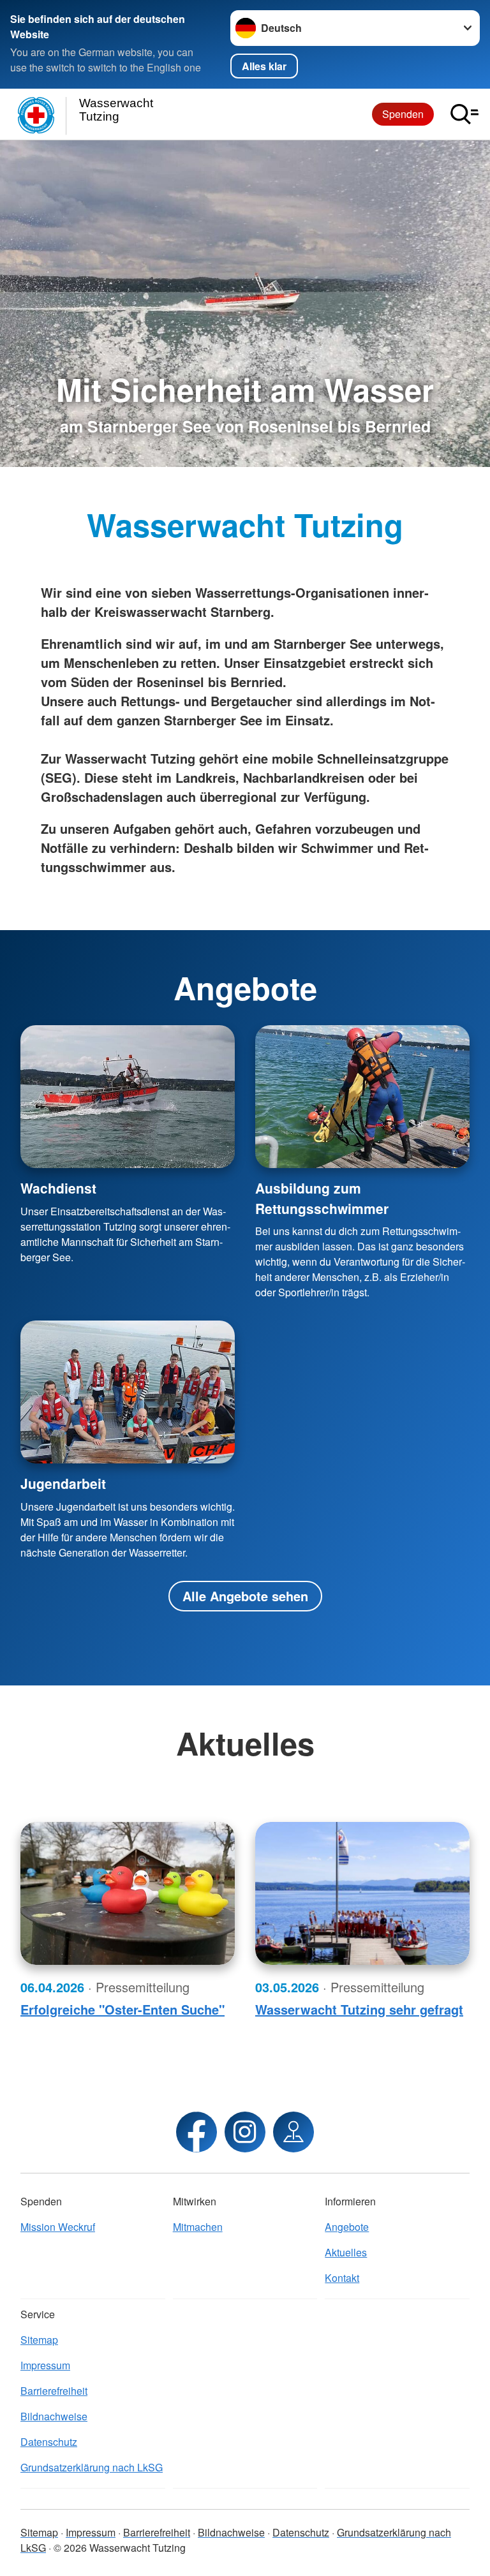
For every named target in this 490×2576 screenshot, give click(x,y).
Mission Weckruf (58, 2227)
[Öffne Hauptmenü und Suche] (464, 114)
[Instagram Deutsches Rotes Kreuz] (245, 2132)
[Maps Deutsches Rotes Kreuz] (293, 2132)
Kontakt (342, 2278)
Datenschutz (49, 2442)
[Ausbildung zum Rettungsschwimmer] (362, 1097)
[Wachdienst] (128, 1097)
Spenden (403, 114)
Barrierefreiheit (54, 2391)
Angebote (347, 2227)
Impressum (45, 2365)
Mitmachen (198, 2227)
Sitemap (39, 2340)
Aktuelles (346, 2252)
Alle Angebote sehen (245, 1596)
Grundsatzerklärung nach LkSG (92, 2467)
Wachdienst (58, 1188)
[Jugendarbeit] (128, 1392)
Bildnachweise (54, 2416)
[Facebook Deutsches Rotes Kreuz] (197, 2132)
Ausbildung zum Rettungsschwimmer (322, 1198)
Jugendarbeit (63, 1483)
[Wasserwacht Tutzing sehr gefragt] (362, 1893)
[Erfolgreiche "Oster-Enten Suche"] (128, 1893)
